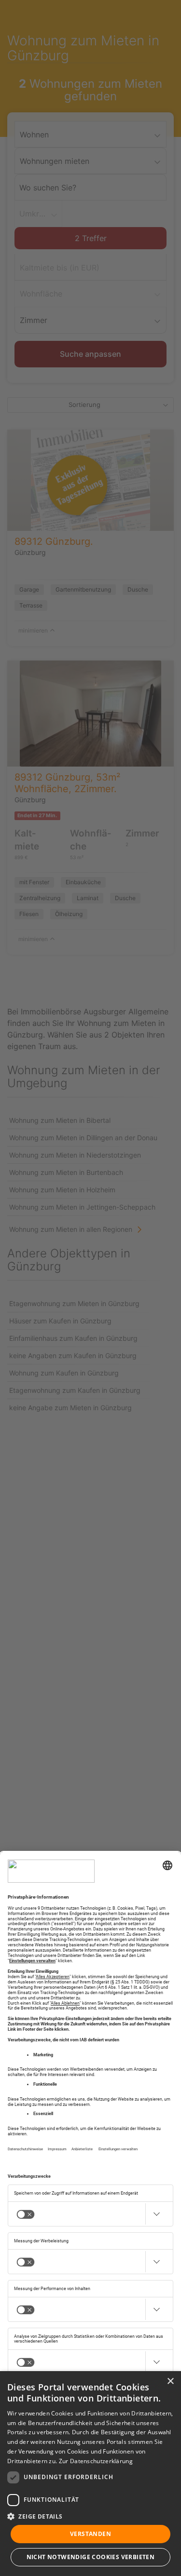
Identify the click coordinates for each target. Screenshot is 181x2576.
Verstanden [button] (90, 2534)
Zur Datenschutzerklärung (96, 2461)
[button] (90, 2516)
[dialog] (90, 2474)
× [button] (170, 2381)
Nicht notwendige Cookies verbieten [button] (91, 2557)
